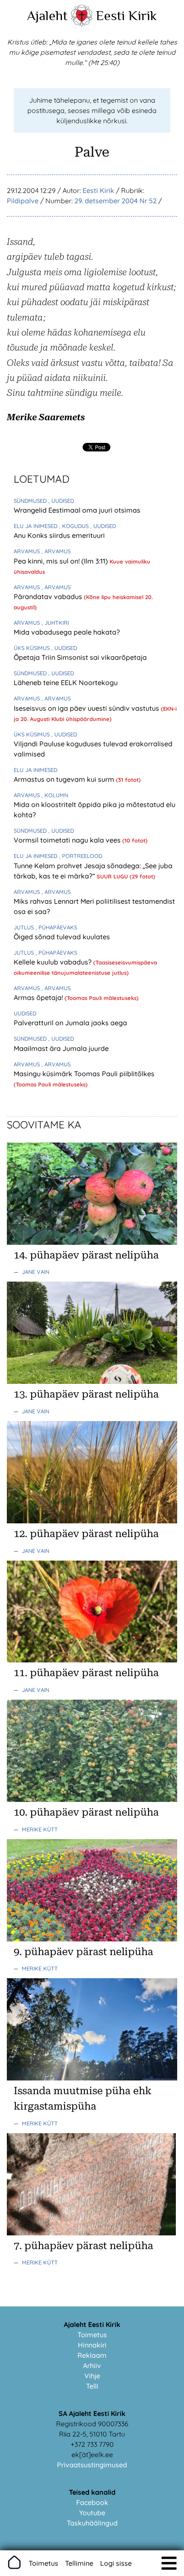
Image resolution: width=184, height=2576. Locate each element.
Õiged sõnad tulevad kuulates (62, 937)
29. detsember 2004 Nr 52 (116, 201)
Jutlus (25, 927)
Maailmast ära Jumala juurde (61, 1048)
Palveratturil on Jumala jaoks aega (70, 1023)
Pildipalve (23, 201)
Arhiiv (92, 2365)
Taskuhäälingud (92, 2523)
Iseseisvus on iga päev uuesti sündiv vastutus (87, 708)
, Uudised (61, 501)
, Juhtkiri (55, 623)
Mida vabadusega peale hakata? (67, 632)
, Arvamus (56, 551)
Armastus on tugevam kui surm (65, 779)
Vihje (92, 2376)
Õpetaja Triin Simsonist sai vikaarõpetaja (80, 657)
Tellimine (79, 2563)
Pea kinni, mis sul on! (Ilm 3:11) (62, 561)
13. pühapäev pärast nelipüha (86, 1394)
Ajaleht (47, 15)
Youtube (92, 2513)
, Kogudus (75, 526)
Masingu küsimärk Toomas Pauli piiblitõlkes (84, 1074)
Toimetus (92, 2335)
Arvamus (28, 551)
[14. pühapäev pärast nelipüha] (92, 1242)
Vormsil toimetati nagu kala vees (68, 840)
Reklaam (92, 2355)
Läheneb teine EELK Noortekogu (66, 683)
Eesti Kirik (126, 15)
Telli (92, 2386)
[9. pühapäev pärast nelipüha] (92, 1939)
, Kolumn (55, 795)
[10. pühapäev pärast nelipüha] (92, 1799)
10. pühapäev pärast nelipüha (86, 1812)
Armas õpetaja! (39, 997)
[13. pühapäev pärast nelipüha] (92, 1381)
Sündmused (31, 501)
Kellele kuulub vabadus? (53, 962)
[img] (169, 2563)
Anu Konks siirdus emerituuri (59, 535)
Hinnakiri (92, 2345)
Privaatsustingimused (92, 2465)
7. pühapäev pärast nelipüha (83, 2246)
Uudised (25, 1013)
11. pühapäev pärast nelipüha (86, 1673)
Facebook (92, 2502)
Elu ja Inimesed (36, 526)
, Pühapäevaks (56, 927)
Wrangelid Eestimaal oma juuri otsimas (77, 510)
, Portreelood (81, 856)
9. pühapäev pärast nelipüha (83, 1952)
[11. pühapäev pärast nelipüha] (92, 1660)
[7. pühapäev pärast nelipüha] (92, 2233)
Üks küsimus (33, 648)
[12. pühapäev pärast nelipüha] (92, 1521)
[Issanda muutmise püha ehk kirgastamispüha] (92, 2078)
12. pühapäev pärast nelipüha (86, 1534)
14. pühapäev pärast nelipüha (86, 1255)
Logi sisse (116, 2563)
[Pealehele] (82, 24)
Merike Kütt (40, 1829)
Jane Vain (36, 1272)
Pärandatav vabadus (49, 597)
